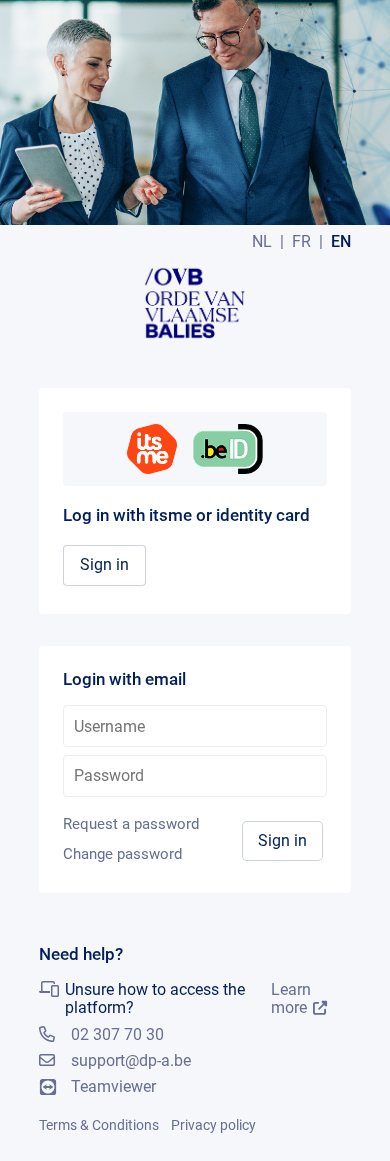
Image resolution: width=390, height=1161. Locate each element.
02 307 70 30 (117, 1034)
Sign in (104, 564)
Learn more (291, 999)
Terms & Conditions (99, 1125)
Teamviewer (113, 1086)
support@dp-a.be (131, 1060)
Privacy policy (213, 1125)
